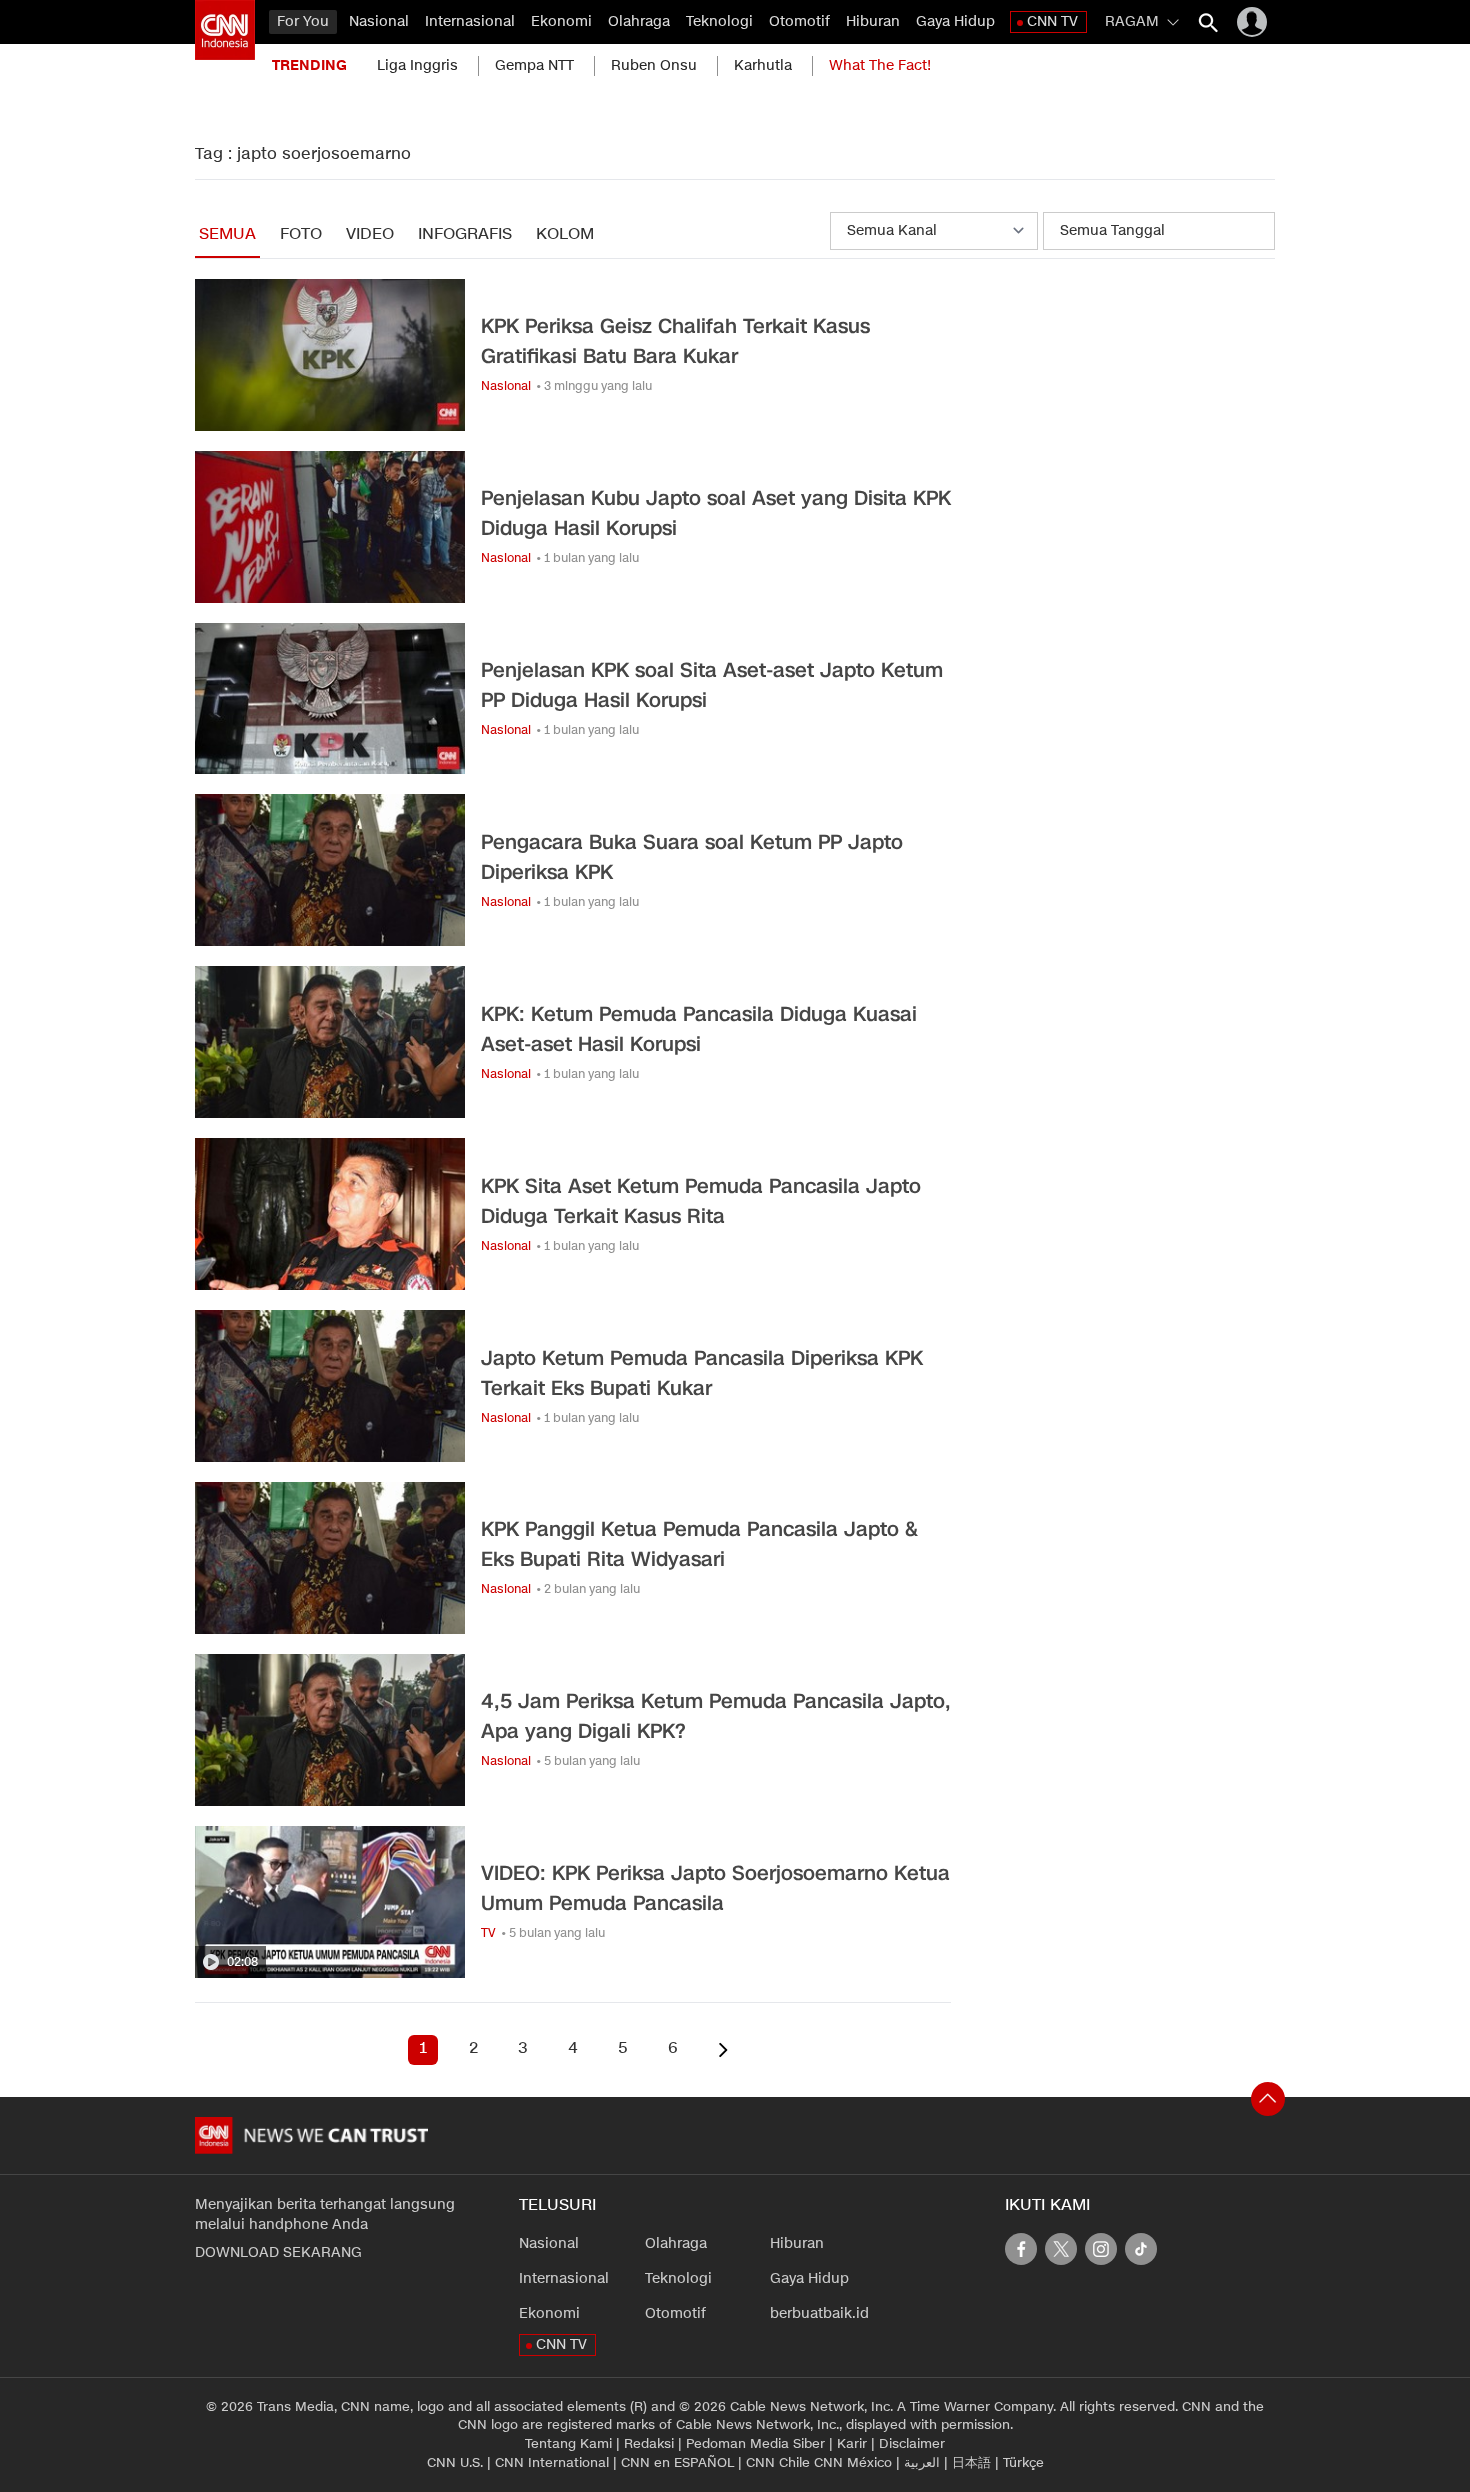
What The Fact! (880, 65)
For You (303, 21)
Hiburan (873, 21)
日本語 (971, 2463)
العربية (922, 2463)
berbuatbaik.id (819, 2313)
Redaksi (649, 2444)
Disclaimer (912, 2444)
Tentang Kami (568, 2444)
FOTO (301, 234)
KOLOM (565, 234)
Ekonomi (561, 21)
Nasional (379, 21)
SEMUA (227, 234)
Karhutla (763, 65)
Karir (852, 2444)
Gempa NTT (534, 65)
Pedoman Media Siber (755, 2444)
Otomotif (799, 21)
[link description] (225, 30)
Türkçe (1023, 2463)
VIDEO (370, 234)
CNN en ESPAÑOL (677, 2463)
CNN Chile (778, 2463)
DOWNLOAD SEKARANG (278, 2252)
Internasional (470, 21)
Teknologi (719, 21)
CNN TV (1052, 21)
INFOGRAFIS (465, 234)
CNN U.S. (455, 2463)
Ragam (1132, 21)
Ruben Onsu (654, 65)
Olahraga (639, 21)
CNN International (552, 2463)
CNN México (853, 2463)
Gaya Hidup (955, 21)
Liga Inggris (417, 65)
